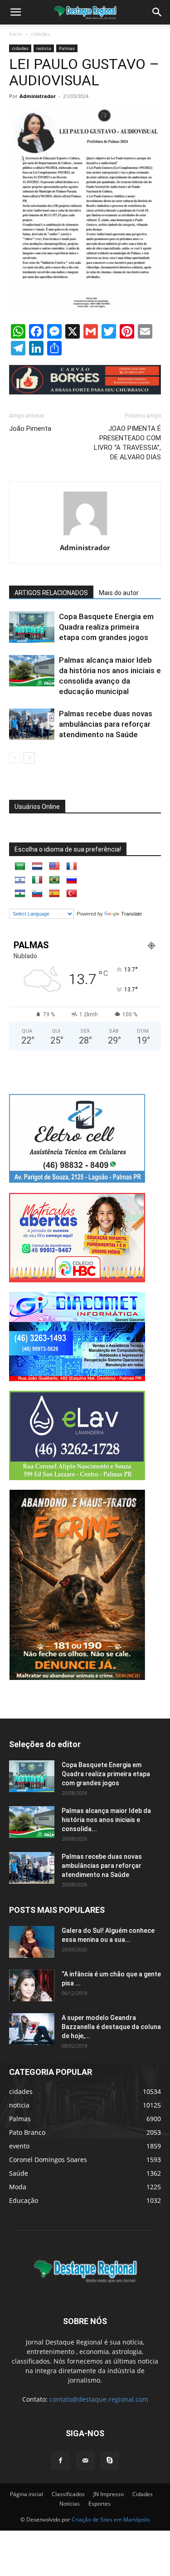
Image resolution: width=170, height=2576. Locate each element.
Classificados (68, 2494)
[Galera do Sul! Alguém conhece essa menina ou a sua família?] (32, 1942)
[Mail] (85, 2461)
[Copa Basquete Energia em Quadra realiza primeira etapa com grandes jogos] (32, 627)
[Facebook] (61, 2461)
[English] (54, 867)
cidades (41, 34)
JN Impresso (109, 2494)
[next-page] (29, 758)
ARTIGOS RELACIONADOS (51, 593)
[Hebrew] (20, 880)
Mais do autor (119, 593)
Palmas (67, 48)
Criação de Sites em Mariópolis (111, 2519)
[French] (72, 867)
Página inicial (27, 2494)
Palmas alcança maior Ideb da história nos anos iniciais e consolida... (106, 1820)
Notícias (70, 2504)
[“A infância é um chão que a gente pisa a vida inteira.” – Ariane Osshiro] (32, 1985)
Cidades (143, 2494)
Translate (131, 914)
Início (16, 34)
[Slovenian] (37, 894)
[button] (157, 12)
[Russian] (72, 880)
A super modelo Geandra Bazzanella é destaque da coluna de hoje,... (111, 2027)
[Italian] (37, 880)
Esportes (100, 2504)
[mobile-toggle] (15, 12)
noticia (44, 48)
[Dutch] (37, 867)
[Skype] (110, 2461)
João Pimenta (30, 429)
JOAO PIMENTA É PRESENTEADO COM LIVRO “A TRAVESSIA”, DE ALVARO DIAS (127, 443)
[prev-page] (15, 758)
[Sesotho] (20, 894)
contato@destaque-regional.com (99, 2399)
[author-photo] (85, 535)
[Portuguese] (54, 880)
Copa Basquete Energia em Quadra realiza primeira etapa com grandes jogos (106, 627)
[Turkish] (72, 894)
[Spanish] (54, 894)
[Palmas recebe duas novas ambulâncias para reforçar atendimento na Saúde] (32, 724)
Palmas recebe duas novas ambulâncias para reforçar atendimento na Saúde (106, 724)
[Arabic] (20, 867)
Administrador (38, 96)
